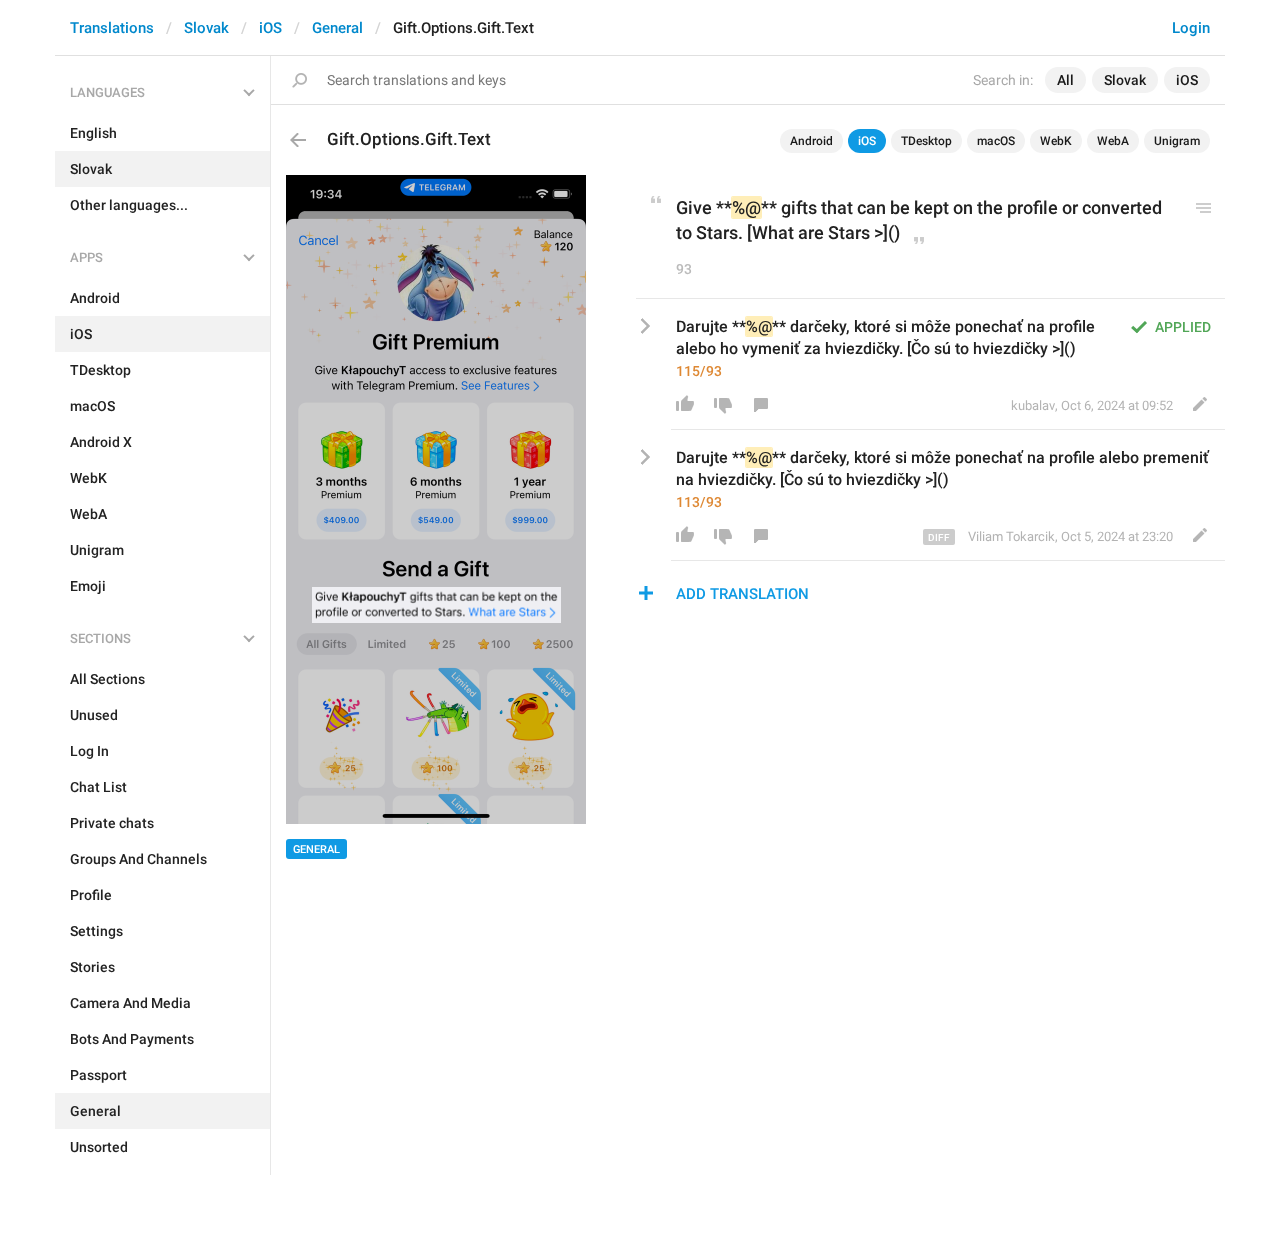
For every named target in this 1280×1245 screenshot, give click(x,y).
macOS (996, 141)
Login (1191, 28)
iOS (270, 28)
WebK (1056, 141)
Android (811, 141)
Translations (112, 28)
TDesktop (926, 141)
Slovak (206, 28)
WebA (1113, 141)
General (337, 28)
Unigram (1177, 141)
